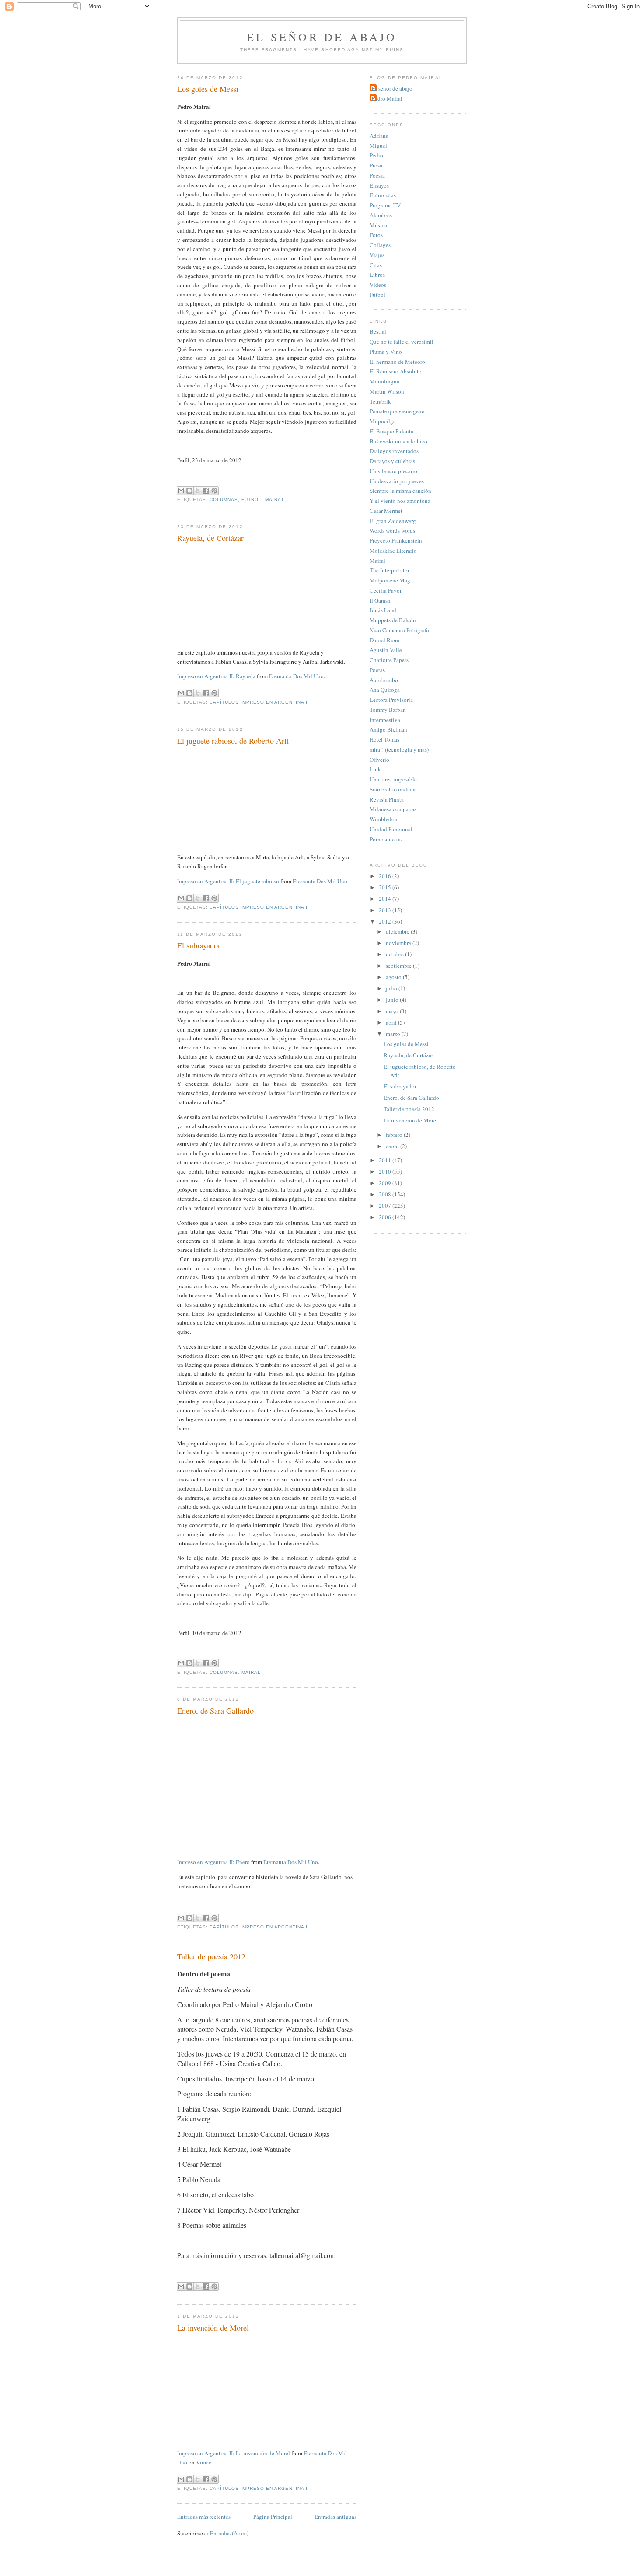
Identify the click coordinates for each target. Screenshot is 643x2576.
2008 (386, 1194)
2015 (386, 887)
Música (378, 225)
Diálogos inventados (394, 451)
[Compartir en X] (198, 491)
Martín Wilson (387, 391)
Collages (380, 245)
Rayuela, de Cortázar (210, 538)
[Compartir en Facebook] (206, 491)
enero (393, 1146)
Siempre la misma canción (400, 491)
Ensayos (379, 185)
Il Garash (380, 600)
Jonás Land (383, 610)
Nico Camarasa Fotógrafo (399, 630)
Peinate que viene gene (397, 411)
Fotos (376, 235)
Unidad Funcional (391, 829)
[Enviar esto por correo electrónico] (181, 491)
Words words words (392, 530)
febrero (395, 1135)
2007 (386, 1206)
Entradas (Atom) (229, 2533)
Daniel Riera (384, 640)
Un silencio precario (393, 471)
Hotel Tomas (384, 739)
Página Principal (273, 2517)
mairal (275, 500)
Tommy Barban (388, 710)
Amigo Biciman (388, 729)
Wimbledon (384, 819)
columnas (224, 500)
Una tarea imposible (393, 779)
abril (392, 1022)
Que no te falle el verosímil (402, 342)
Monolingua (384, 381)
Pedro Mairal (387, 98)
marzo (394, 1034)
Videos (378, 285)
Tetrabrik (380, 401)
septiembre (399, 966)
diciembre (398, 931)
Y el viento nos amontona (400, 501)
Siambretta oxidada (393, 789)
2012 (386, 921)
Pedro (376, 155)
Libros (377, 275)
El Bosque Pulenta (391, 431)
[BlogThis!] (189, 491)
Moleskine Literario (393, 551)
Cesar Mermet (386, 511)
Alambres (381, 215)
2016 (386, 876)
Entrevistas (383, 195)
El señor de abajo (322, 37)
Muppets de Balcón (393, 620)
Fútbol (377, 295)
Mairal (377, 561)
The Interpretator (390, 570)
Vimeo (204, 2462)
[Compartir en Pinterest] (214, 491)
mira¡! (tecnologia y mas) (399, 749)
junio (393, 1000)
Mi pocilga (383, 421)
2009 (386, 1183)
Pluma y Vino (386, 352)
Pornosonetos (386, 839)
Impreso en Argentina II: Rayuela (216, 676)
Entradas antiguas (335, 2517)
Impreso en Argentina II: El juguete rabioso (228, 881)
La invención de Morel (213, 2328)
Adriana (379, 136)
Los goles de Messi (208, 89)
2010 (386, 1171)
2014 (386, 899)
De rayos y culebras (392, 461)
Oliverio (379, 760)
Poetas (377, 670)
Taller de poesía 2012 (211, 1956)
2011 (386, 1160)
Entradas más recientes (204, 2517)
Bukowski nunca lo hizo (398, 441)
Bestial (378, 331)
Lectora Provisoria (391, 700)
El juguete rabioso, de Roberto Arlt (233, 741)
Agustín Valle (386, 650)
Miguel (378, 146)
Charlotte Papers (389, 660)
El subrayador (199, 945)
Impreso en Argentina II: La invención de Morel (234, 2453)
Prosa (376, 165)
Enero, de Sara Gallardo (215, 1711)
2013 (386, 910)
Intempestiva (385, 720)
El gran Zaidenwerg (393, 521)
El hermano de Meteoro (397, 362)
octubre (395, 954)
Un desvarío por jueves (397, 481)
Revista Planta (387, 799)
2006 (386, 1217)
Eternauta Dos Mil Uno (296, 676)
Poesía (377, 175)
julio (392, 988)
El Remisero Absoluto (396, 371)
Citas (376, 265)
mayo (393, 1011)
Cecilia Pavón (386, 590)
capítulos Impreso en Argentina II (259, 702)
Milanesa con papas (393, 809)
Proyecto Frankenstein (396, 540)
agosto (394, 977)
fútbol (252, 500)
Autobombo (384, 680)
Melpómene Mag (390, 580)
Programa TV (385, 205)
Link (375, 769)
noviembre (399, 943)
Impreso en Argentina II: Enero (213, 1862)
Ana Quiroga (385, 690)
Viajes (377, 255)
